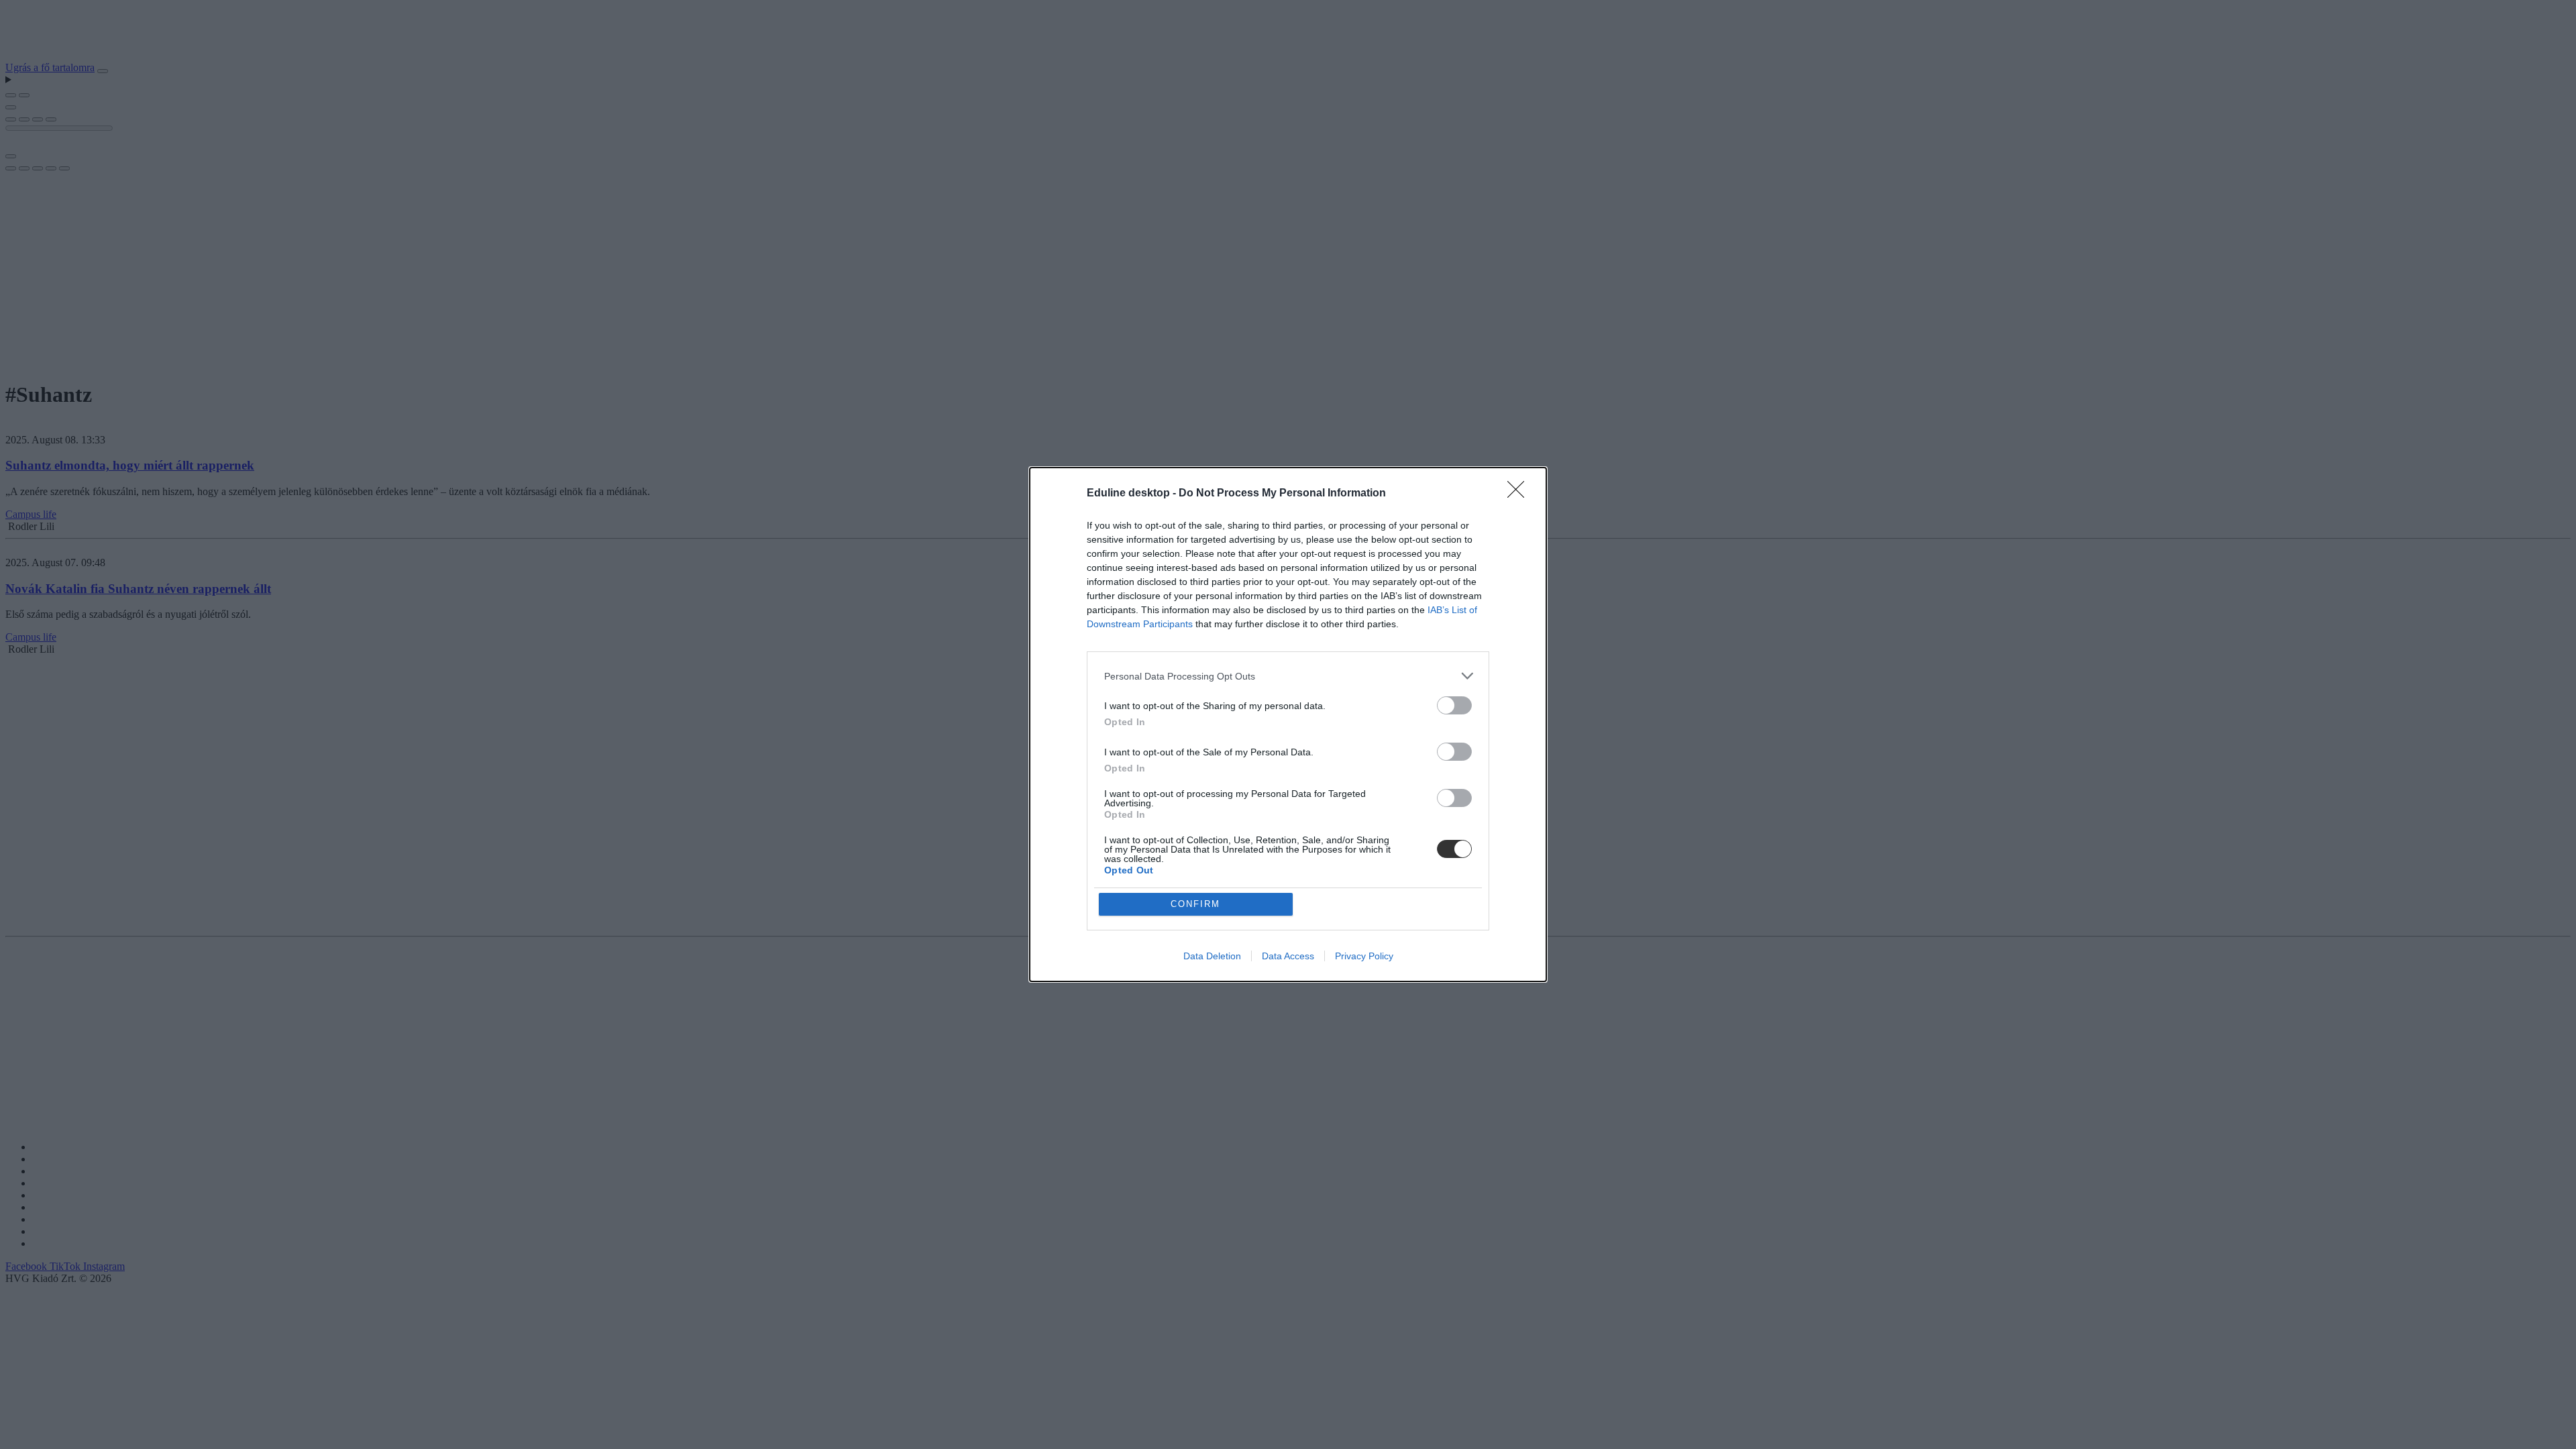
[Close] (1520, 494)
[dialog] (1288, 724)
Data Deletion (1212, 956)
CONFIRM (1195, 904)
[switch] (1454, 705)
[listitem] (1288, 676)
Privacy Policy (1364, 956)
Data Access (1288, 956)
